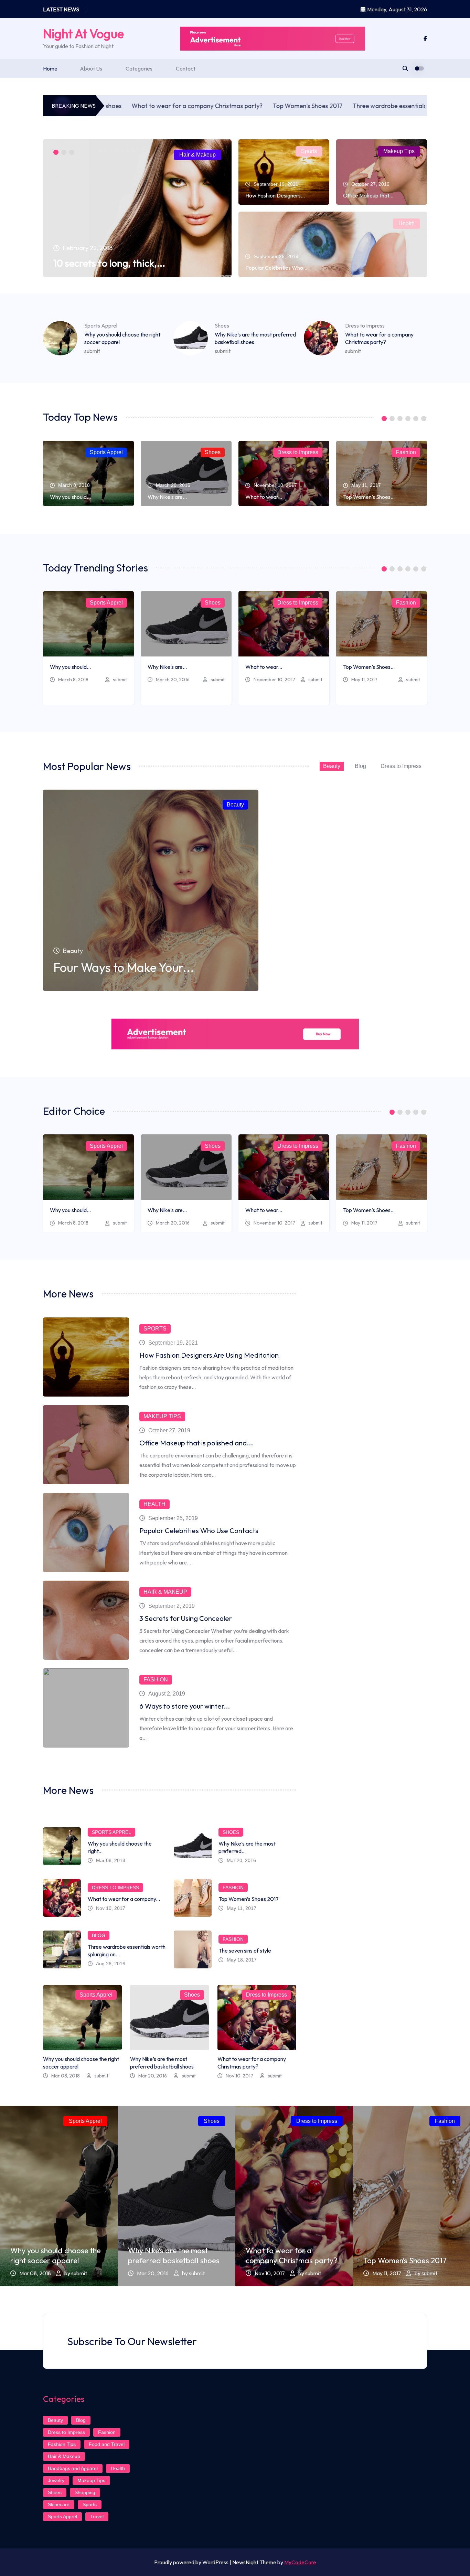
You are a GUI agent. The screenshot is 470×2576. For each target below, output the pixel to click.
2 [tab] (64, 152)
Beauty (332, 766)
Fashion (406, 452)
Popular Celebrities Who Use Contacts (199, 1531)
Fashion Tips (62, 2444)
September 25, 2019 (173, 1518)
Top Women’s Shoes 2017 (233, 106)
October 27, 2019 (169, 1430)
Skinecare (59, 2504)
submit (92, 351)
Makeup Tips (399, 151)
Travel (97, 2516)
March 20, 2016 (173, 680)
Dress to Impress (365, 325)
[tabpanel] (137, 208)
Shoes (222, 325)
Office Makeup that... (368, 195)
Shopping (85, 2492)
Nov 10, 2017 (111, 1908)
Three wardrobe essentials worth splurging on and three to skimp (368, 106)
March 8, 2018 (73, 680)
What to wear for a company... (124, 1899)
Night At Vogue (83, 34)
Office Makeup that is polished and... (196, 1443)
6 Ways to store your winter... (185, 1706)
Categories (139, 68)
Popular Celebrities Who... (276, 268)
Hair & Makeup (197, 155)
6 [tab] (424, 419)
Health (407, 223)
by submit (76, 2273)
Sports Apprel (101, 325)
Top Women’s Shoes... (369, 497)
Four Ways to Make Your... (124, 967)
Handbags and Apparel (73, 2468)
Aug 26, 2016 (111, 1964)
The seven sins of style (245, 1950)
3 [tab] (72, 152)
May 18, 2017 (242, 1960)
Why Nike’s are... (167, 497)
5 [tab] (416, 419)
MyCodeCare (300, 2562)
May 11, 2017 (364, 680)
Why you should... (70, 497)
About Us (91, 68)
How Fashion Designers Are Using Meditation (209, 1355)
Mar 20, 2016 (241, 1860)
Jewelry (56, 2480)
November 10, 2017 (274, 680)
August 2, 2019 (167, 1694)
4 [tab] (408, 419)
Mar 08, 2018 (111, 1860)
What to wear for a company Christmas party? (123, 106)
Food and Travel (107, 2444)
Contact (186, 68)
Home (50, 68)
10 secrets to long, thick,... (109, 263)
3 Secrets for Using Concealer (186, 1618)
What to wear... (264, 497)
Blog (360, 766)
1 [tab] (56, 152)
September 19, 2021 (173, 1343)
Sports (309, 151)
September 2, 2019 (172, 1606)
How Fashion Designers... (275, 195)
